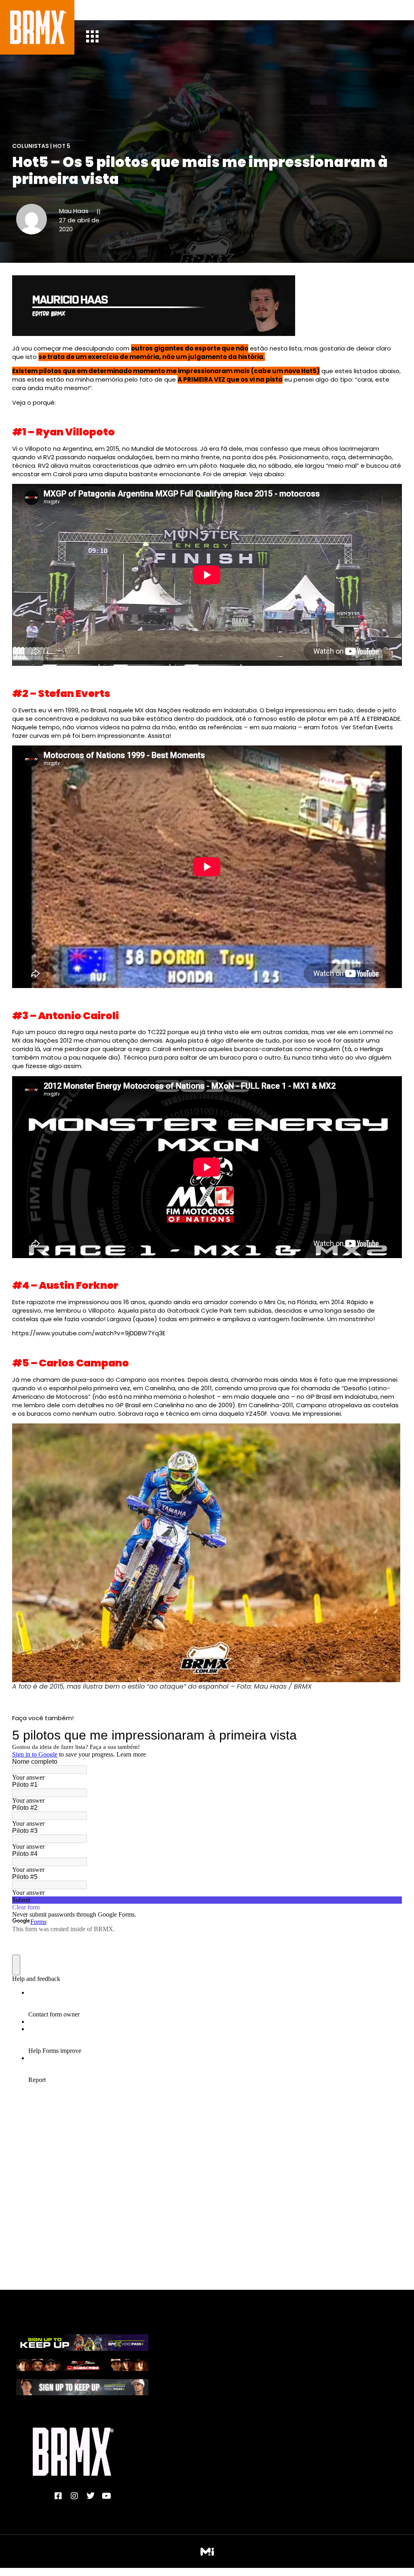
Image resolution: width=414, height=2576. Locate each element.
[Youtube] (107, 2496)
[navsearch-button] (98, 10)
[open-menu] (92, 37)
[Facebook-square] (58, 2496)
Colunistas (31, 146)
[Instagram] (74, 2496)
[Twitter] (91, 2496)
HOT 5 (62, 146)
